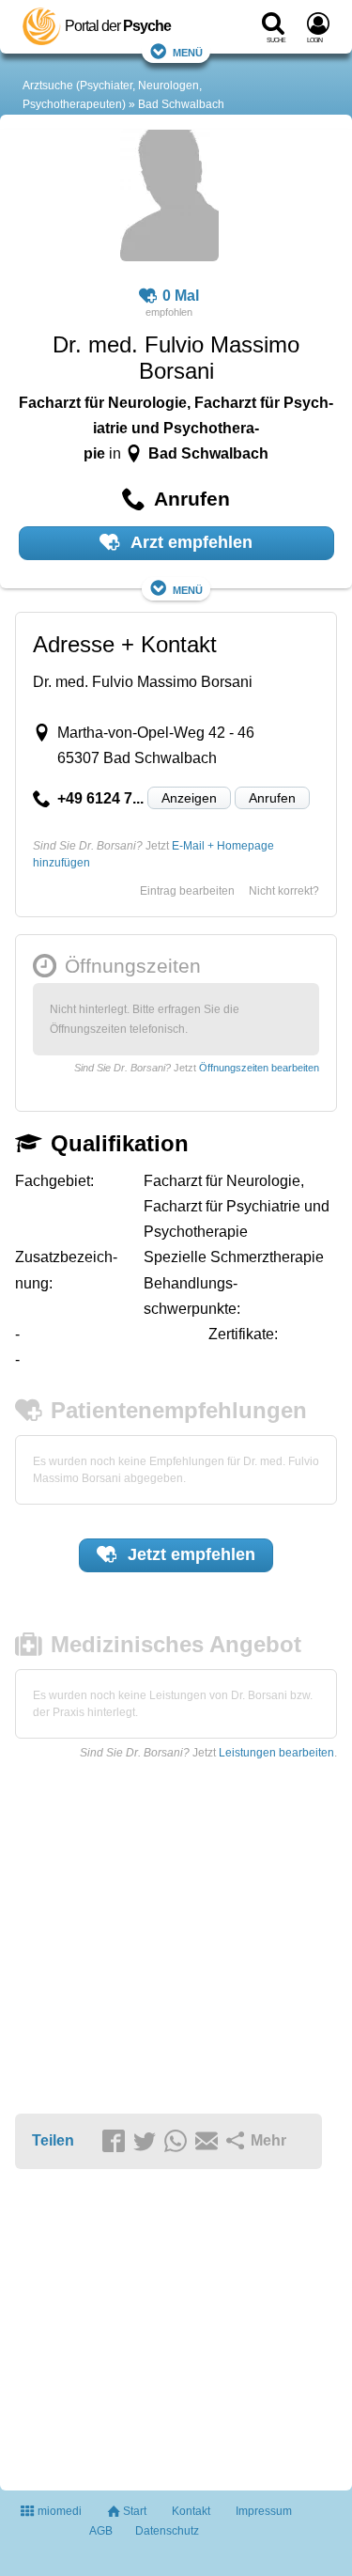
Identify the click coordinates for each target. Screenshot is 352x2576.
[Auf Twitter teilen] (147, 2142)
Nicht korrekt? (284, 891)
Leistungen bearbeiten (276, 1753)
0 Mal (181, 296)
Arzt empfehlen (190, 542)
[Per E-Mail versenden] (209, 2142)
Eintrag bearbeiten (187, 891)
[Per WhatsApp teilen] (178, 2142)
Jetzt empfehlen (189, 1554)
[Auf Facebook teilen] (116, 2142)
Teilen (53, 2140)
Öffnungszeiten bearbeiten (259, 1068)
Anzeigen (189, 798)
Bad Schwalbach (181, 104)
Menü (188, 51)
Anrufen (272, 798)
